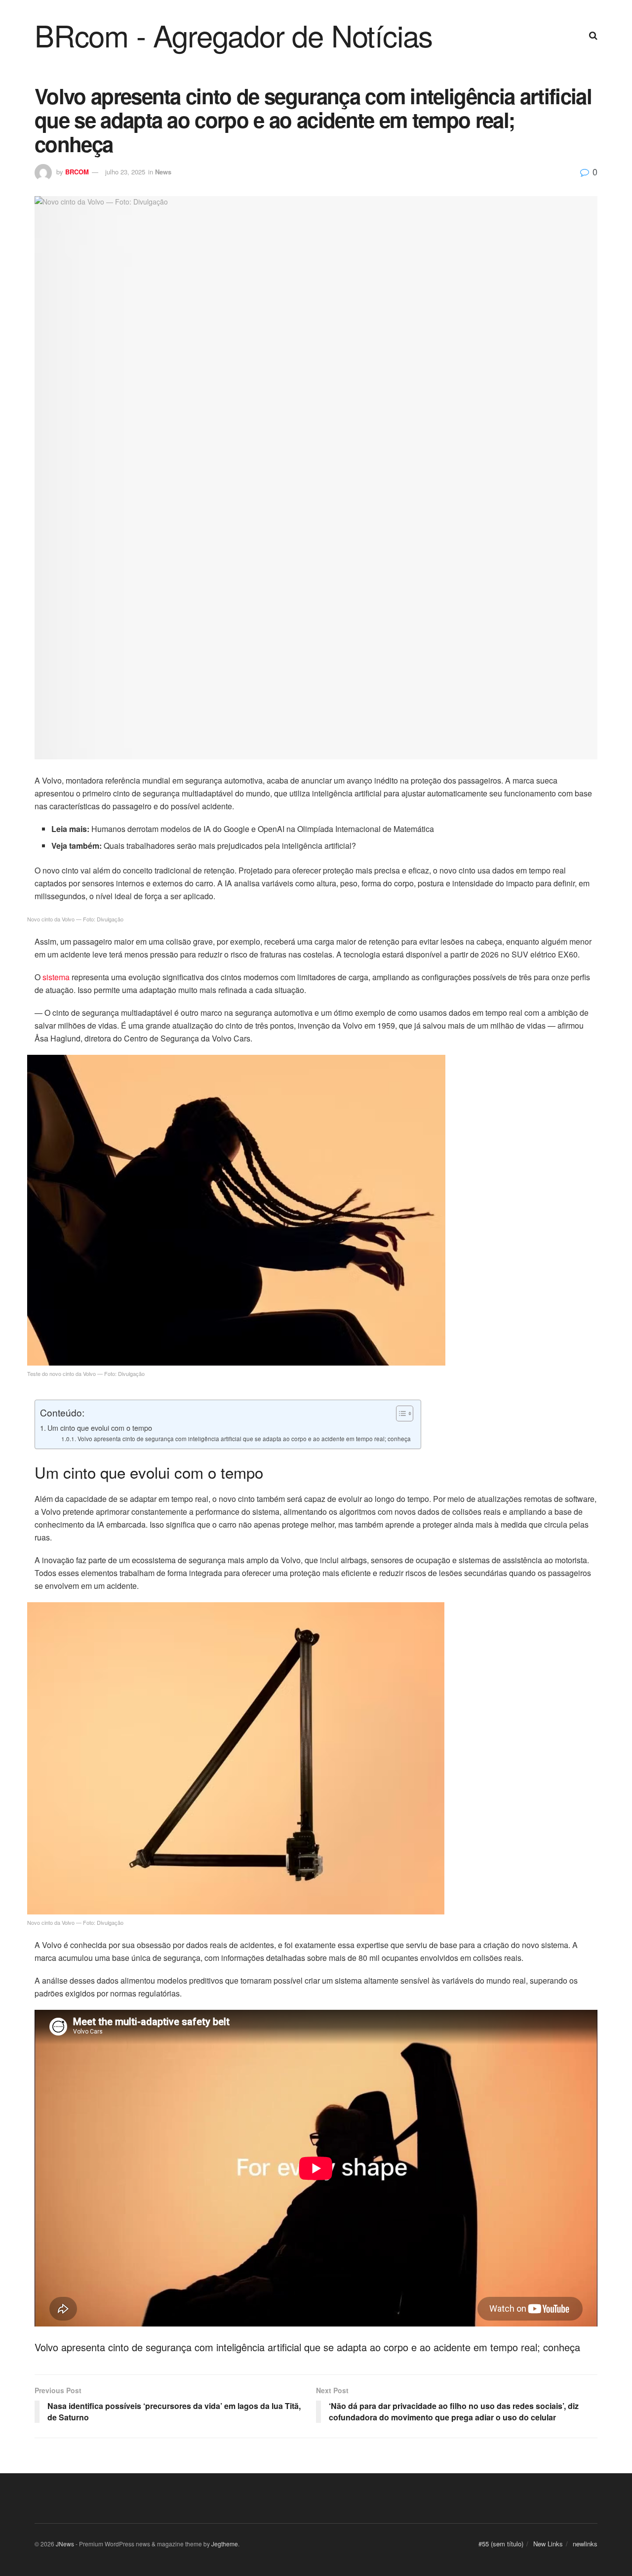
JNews (65, 2544)
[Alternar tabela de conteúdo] (400, 1413)
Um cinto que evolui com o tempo (100, 1428)
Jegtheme (225, 2544)
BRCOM (77, 172)
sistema (56, 977)
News (163, 172)
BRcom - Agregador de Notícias (234, 35)
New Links (548, 2544)
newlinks (585, 2544)
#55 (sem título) (501, 2544)
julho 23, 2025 (125, 172)
